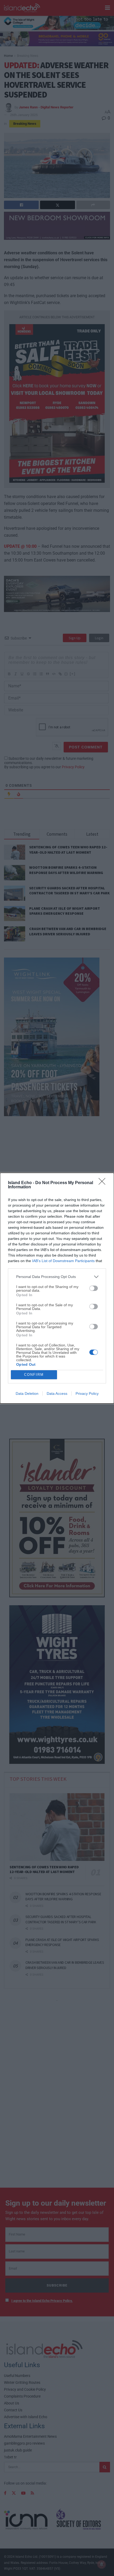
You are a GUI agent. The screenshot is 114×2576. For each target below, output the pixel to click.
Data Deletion (27, 1393)
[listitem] (57, 1277)
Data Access (57, 1393)
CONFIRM (34, 1375)
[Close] (104, 1183)
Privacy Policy (87, 1393)
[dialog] (57, 1288)
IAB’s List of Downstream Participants (63, 1261)
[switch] (94, 1288)
